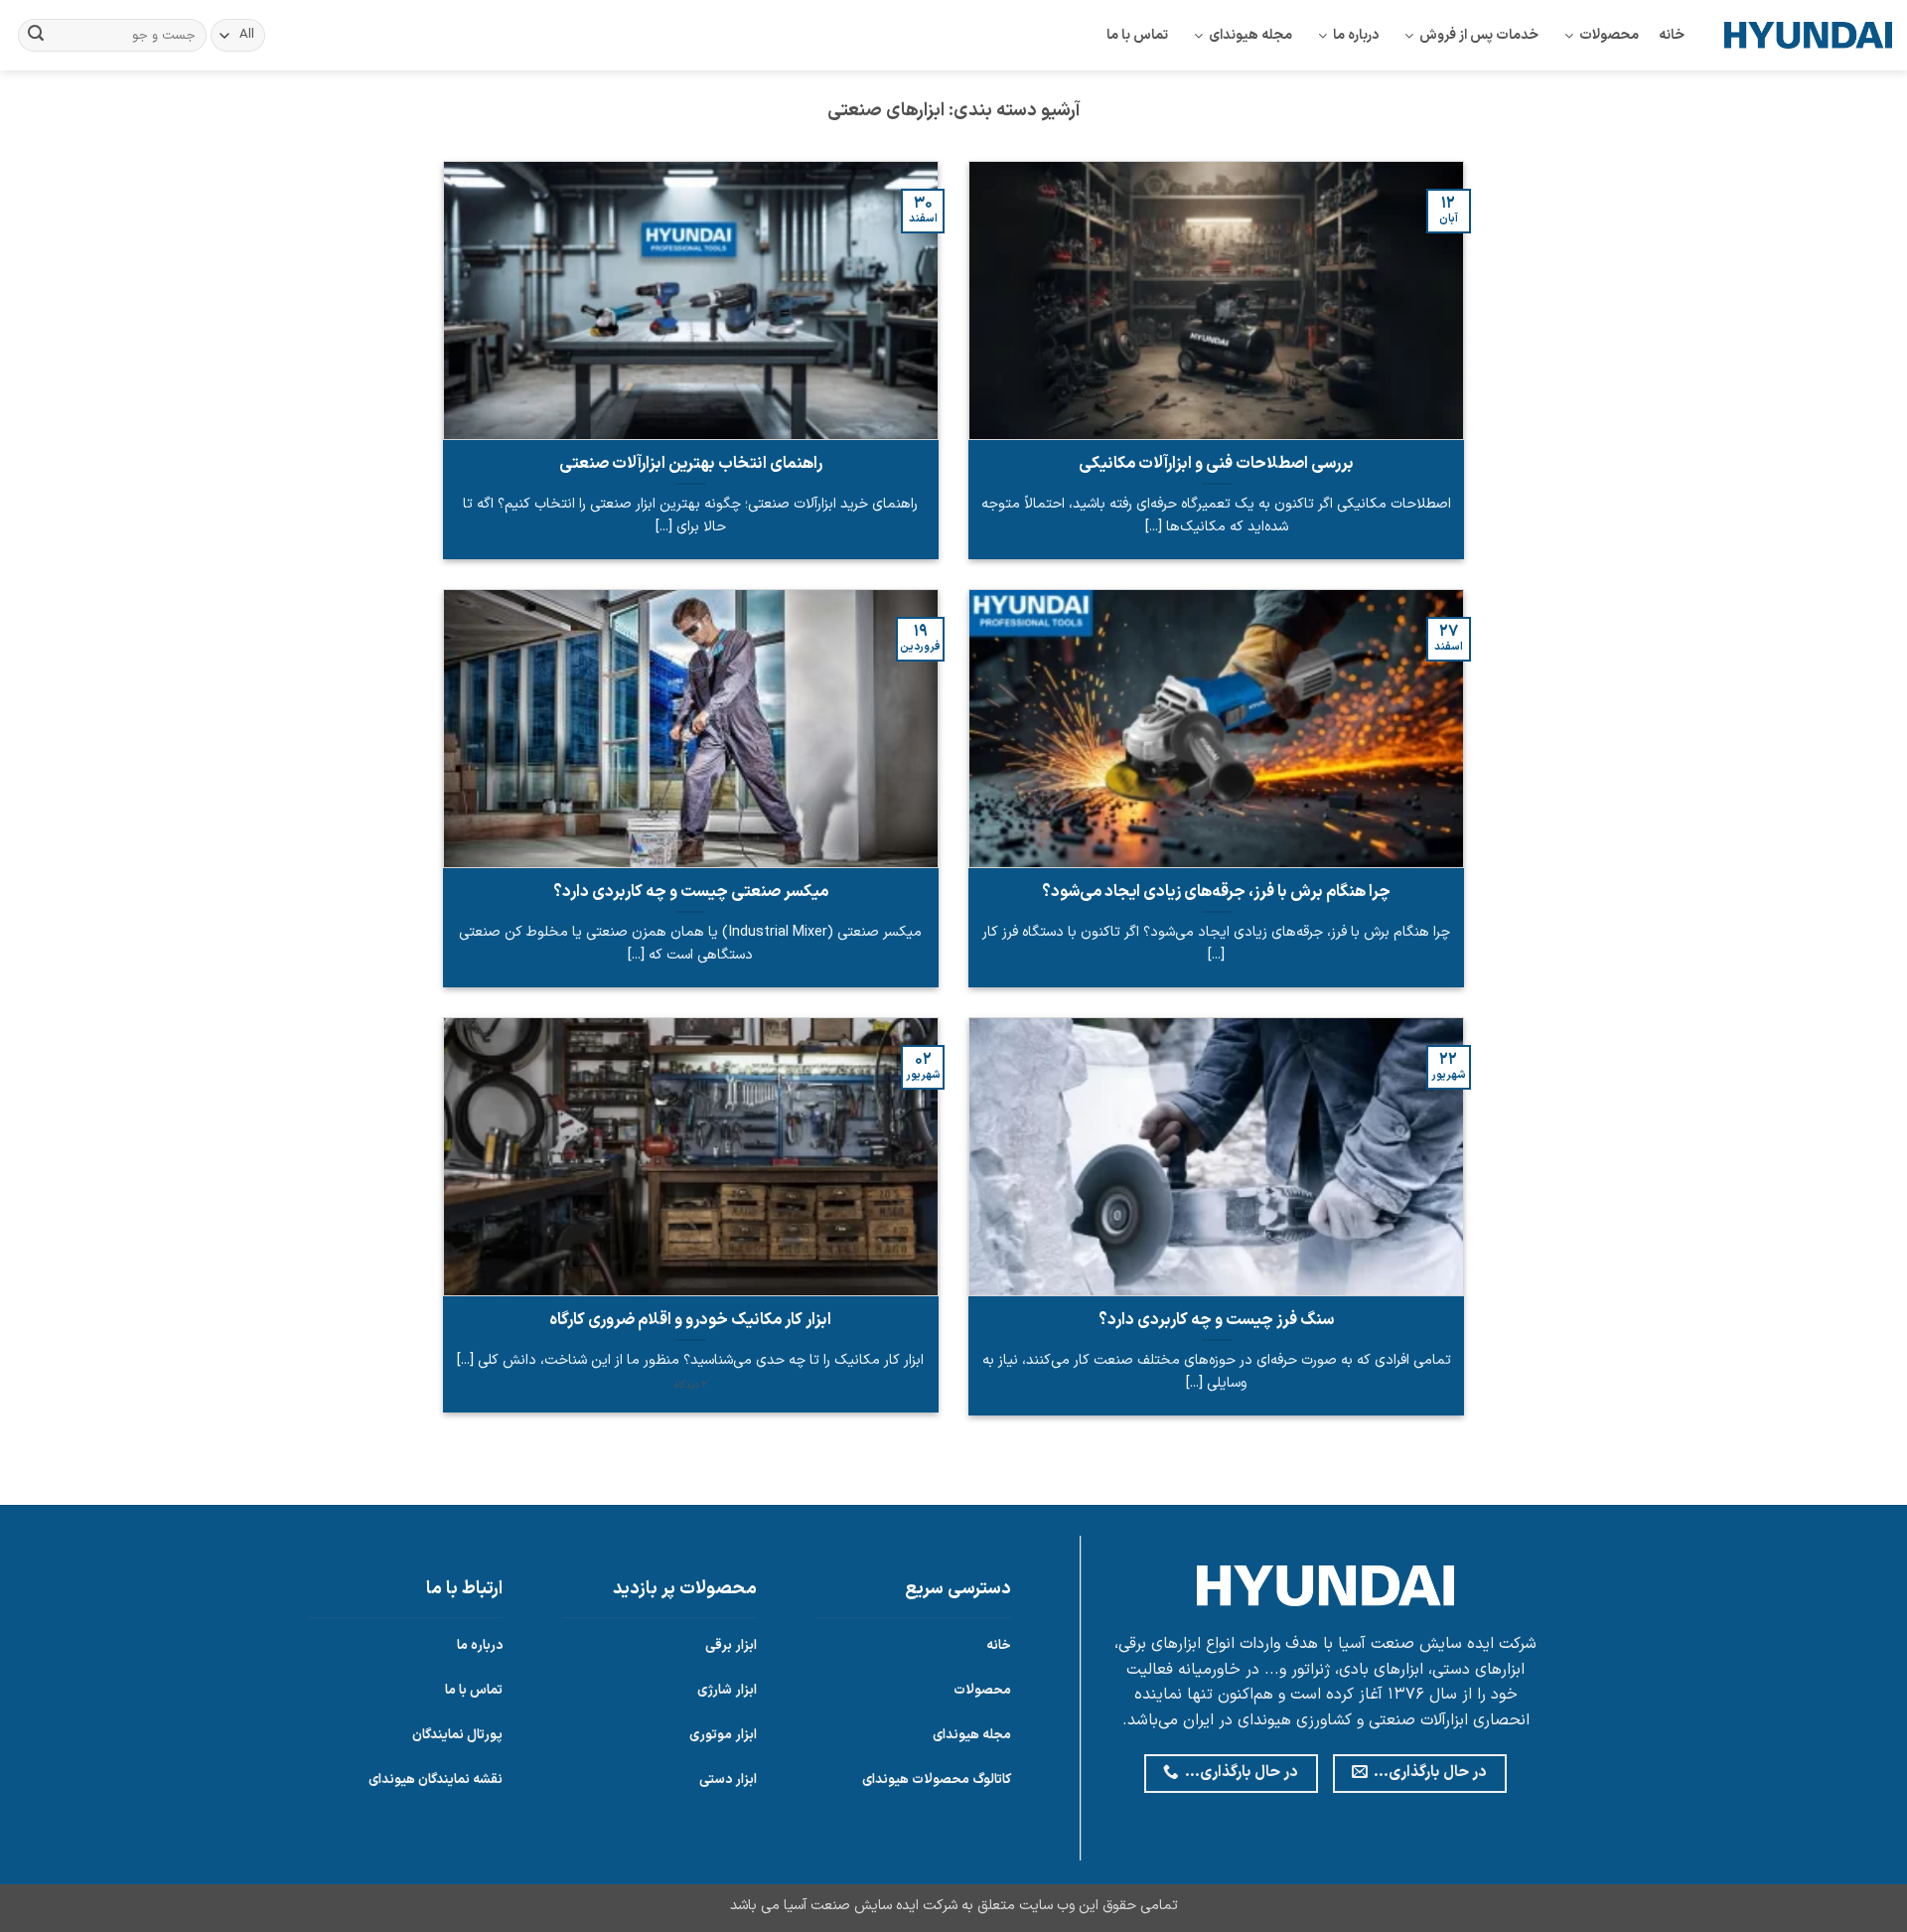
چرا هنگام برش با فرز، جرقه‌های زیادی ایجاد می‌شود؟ (1216, 892)
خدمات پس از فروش (1479, 35)
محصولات (1609, 35)
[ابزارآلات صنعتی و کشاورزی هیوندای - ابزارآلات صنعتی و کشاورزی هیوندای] (1808, 35)
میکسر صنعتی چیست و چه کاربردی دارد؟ (691, 892)
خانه (1672, 35)
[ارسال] (36, 36)
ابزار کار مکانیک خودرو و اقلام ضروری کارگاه (690, 1320)
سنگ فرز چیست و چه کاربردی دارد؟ (1216, 1320)
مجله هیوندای (1250, 35)
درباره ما (1356, 35)
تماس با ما (1137, 35)
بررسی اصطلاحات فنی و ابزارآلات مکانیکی (1216, 464)
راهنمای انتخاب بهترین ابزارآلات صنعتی (691, 464)
